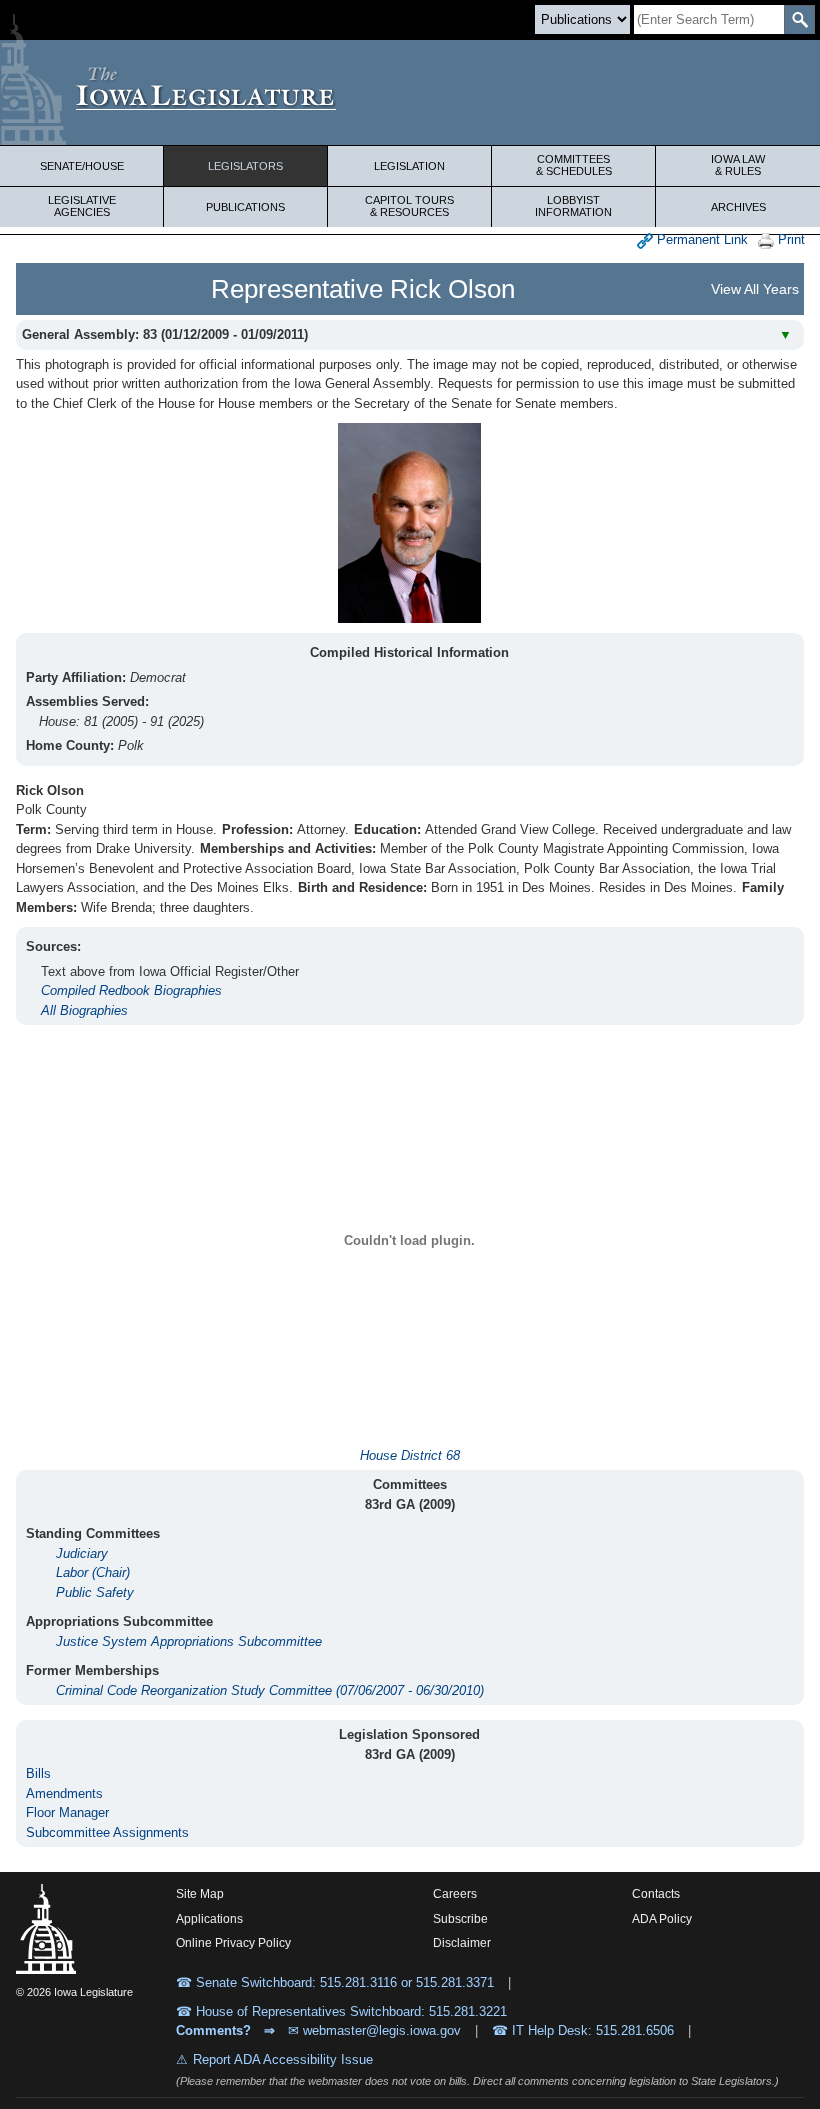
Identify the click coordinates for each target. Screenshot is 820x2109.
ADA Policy (662, 1919)
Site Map (200, 1894)
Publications (245, 207)
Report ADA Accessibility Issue (283, 2059)
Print (789, 239)
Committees (574, 165)
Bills (38, 1773)
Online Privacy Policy (233, 1943)
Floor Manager (67, 1812)
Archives (738, 207)
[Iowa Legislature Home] (410, 92)
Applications (209, 1919)
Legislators (245, 166)
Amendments (64, 1793)
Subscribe (460, 1919)
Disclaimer (462, 1943)
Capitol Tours (409, 206)
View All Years (755, 289)
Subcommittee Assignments (107, 1832)
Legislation (409, 166)
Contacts (656, 1894)
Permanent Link (700, 239)
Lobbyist (573, 206)
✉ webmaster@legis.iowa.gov (374, 2030)
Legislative (82, 206)
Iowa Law (738, 165)
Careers (455, 1894)
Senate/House (82, 166)
